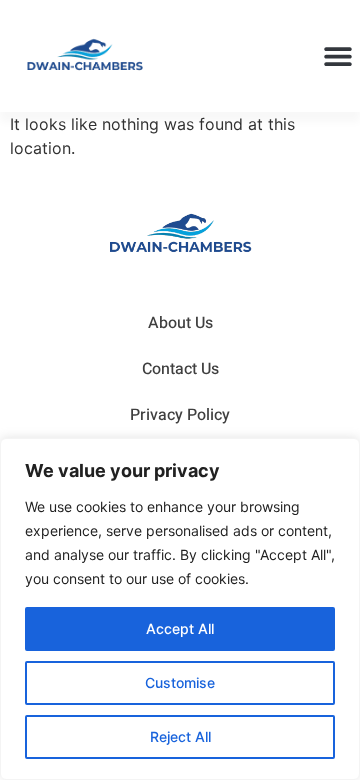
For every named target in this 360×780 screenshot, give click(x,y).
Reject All (180, 736)
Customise (180, 682)
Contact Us (180, 369)
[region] (180, 609)
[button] (337, 56)
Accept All (180, 628)
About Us (180, 323)
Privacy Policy (180, 415)
